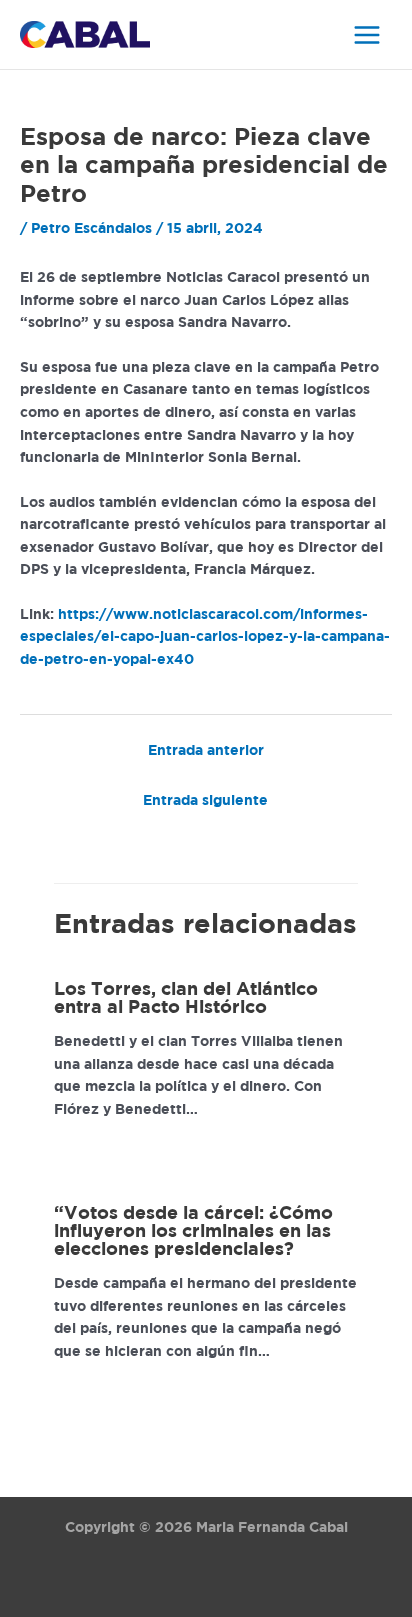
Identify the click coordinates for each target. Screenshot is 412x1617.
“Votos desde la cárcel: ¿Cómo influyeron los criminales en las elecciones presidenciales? (193, 1232)
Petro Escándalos (91, 229)
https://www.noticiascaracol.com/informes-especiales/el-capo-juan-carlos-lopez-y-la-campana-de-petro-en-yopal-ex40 (205, 637)
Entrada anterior (206, 751)
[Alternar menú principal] (367, 34)
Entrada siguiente (205, 801)
